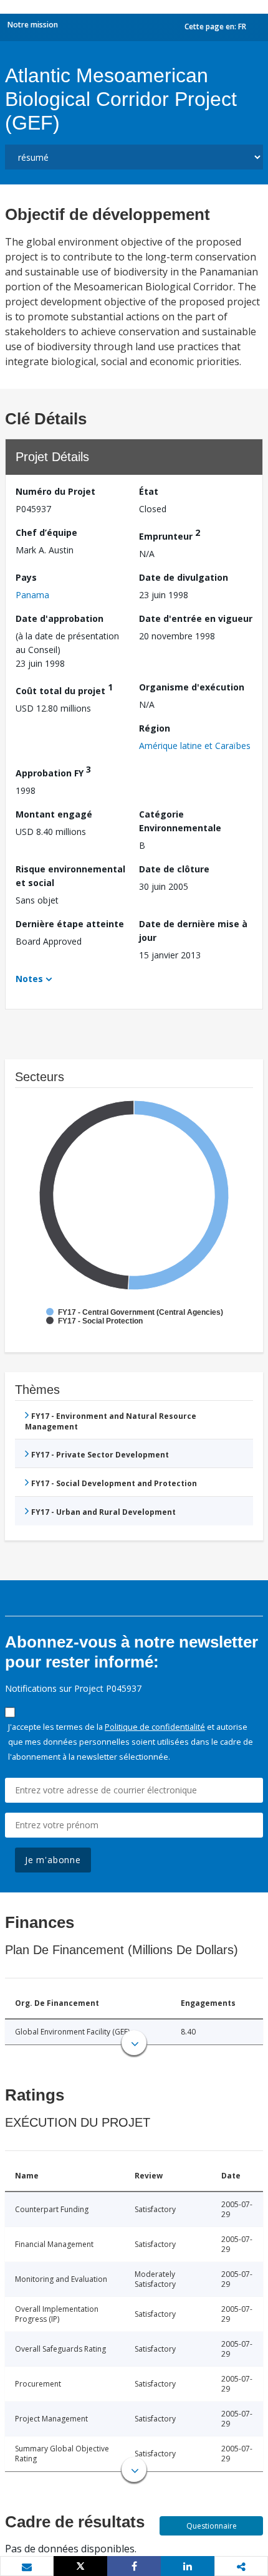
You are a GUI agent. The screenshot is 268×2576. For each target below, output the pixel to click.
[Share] (134, 2566)
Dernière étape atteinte (70, 924)
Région (155, 728)
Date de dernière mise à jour (193, 931)
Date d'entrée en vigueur (196, 618)
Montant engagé (54, 814)
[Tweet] (80, 2566)
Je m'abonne (53, 1860)
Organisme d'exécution (192, 687)
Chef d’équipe (46, 532)
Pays (26, 577)
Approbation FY (53, 771)
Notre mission (33, 25)
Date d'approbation (60, 618)
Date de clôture (174, 869)
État (149, 491)
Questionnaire (212, 2526)
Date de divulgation (184, 577)
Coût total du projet (64, 689)
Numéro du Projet (55, 491)
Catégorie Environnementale (180, 821)
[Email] (27, 2567)
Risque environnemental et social (70, 876)
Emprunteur (170, 534)
